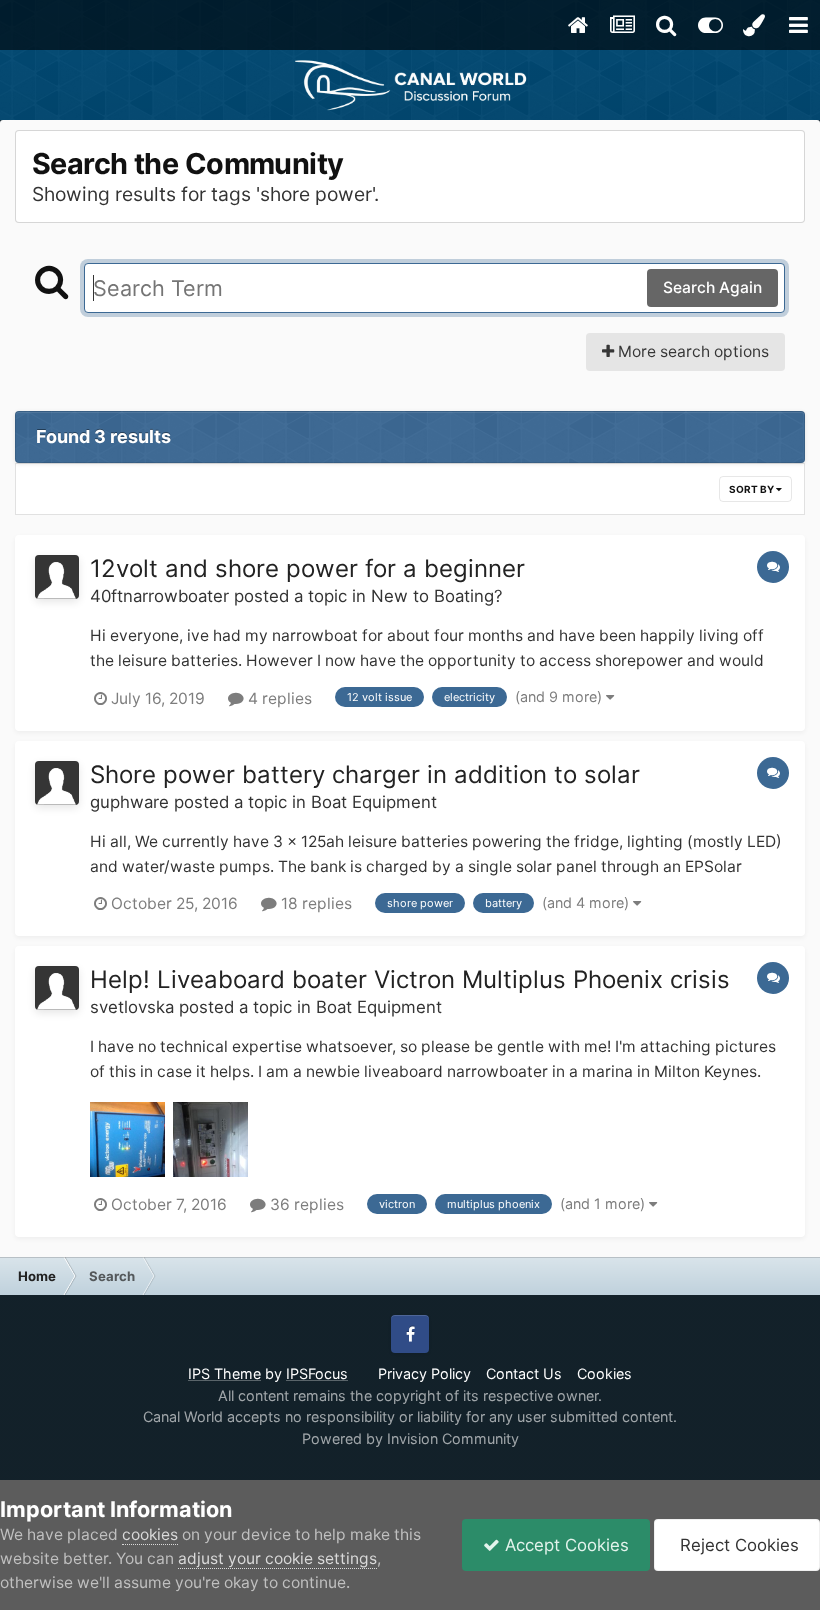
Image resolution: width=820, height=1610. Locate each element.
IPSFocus (317, 1373)
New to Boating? (437, 596)
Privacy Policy (424, 1373)
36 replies (305, 1204)
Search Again (712, 287)
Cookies (604, 1373)
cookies (150, 1534)
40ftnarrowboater (159, 596)
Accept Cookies (564, 1545)
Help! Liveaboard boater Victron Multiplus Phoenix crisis (410, 979)
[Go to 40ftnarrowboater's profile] (57, 577)
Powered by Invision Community (410, 1438)
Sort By (752, 489)
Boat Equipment (374, 802)
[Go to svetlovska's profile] (57, 988)
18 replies (314, 903)
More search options (691, 351)
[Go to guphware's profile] (57, 783)
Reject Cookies (737, 1545)
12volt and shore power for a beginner (307, 568)
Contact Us (524, 1373)
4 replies (278, 698)
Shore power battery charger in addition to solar (365, 774)
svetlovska (132, 1007)
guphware (129, 802)
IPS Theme (224, 1373)
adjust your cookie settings (277, 1558)
